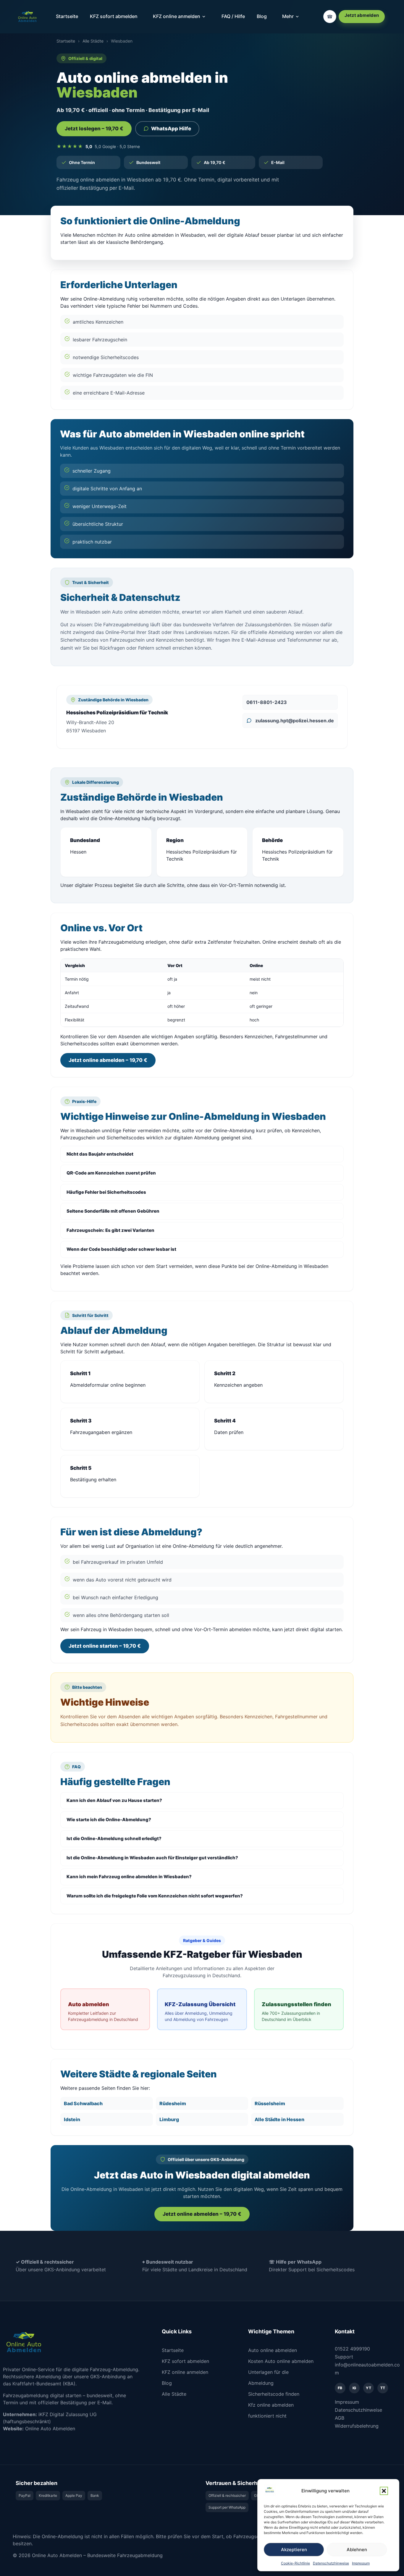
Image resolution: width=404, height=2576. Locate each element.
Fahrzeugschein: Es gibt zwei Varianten (110, 1230)
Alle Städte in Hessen (279, 2119)
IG (354, 2388)
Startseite (67, 16)
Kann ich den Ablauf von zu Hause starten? (114, 1800)
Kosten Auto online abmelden (281, 2361)
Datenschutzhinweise (331, 2563)
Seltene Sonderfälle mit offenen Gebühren (113, 1211)
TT (383, 2388)
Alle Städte (93, 41)
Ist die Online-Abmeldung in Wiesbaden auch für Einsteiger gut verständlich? (152, 1858)
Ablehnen (357, 2550)
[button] (384, 2491)
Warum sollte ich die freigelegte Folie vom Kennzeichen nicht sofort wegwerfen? (155, 1896)
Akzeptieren (294, 2550)
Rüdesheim (173, 2103)
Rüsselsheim (270, 2103)
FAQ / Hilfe (233, 16)
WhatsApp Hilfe (171, 129)
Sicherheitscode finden (274, 2394)
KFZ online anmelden (177, 16)
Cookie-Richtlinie (295, 2563)
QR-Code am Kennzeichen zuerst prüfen (111, 1173)
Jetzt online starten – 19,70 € (105, 1646)
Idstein (72, 2119)
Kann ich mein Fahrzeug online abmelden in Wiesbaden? (129, 1877)
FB (340, 2388)
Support (344, 2357)
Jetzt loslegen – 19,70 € (94, 129)
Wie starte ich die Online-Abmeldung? (109, 1820)
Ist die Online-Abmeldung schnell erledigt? (114, 1838)
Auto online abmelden (273, 2350)
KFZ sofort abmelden (114, 16)
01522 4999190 (352, 2349)
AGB (340, 2418)
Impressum (361, 2563)
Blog (262, 16)
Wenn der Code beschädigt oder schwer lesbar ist (121, 1249)
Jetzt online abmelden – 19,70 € (108, 1060)
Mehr (288, 16)
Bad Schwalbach (83, 2103)
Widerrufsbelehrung (357, 2426)
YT (369, 2388)
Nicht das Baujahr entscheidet (100, 1154)
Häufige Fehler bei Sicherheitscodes (106, 1192)
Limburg (169, 2119)
